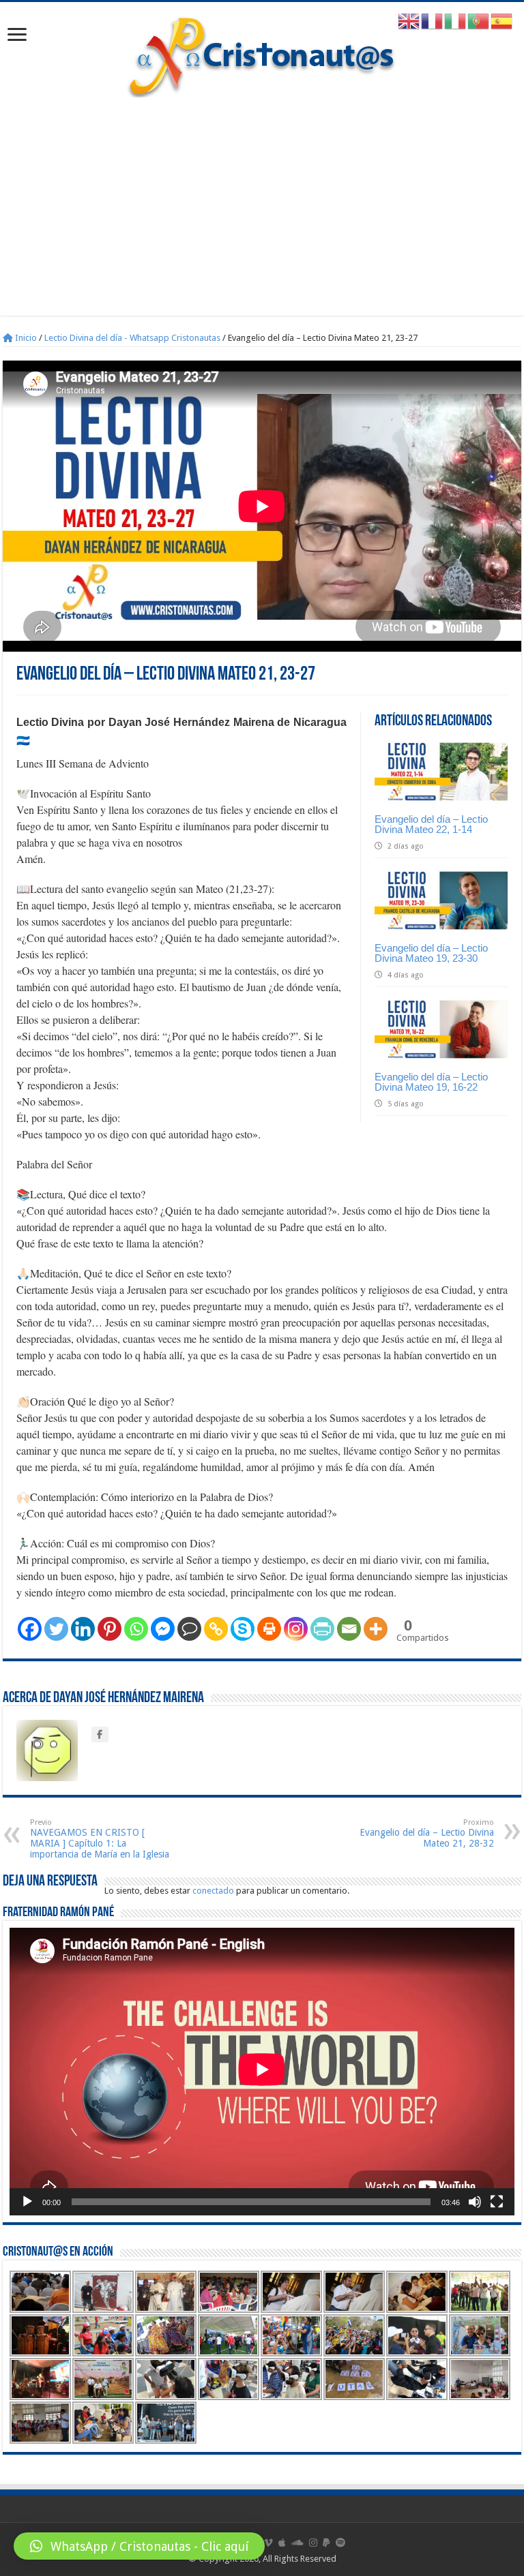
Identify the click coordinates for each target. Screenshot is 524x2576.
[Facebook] (30, 1629)
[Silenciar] (475, 2202)
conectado (213, 1891)
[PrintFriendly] (322, 1629)
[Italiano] (456, 21)
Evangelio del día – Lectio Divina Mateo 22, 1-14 (431, 824)
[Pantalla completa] (497, 2202)
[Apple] (282, 2543)
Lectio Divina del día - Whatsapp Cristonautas (132, 338)
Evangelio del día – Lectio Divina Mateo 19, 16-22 (431, 1082)
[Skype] (243, 1629)
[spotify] (340, 2543)
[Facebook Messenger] (163, 1629)
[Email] (349, 1629)
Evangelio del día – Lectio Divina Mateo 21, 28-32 (427, 1833)
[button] (139, 2546)
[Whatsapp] (136, 1629)
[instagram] (313, 2543)
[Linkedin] (83, 1629)
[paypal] (326, 2543)
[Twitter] (56, 1629)
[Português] (479, 21)
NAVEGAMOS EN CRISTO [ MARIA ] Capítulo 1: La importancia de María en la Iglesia (100, 1839)
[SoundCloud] (297, 2543)
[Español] (502, 21)
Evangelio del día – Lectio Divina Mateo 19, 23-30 (431, 953)
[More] (376, 1629)
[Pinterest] (110, 1629)
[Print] (269, 1629)
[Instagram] (296, 1629)
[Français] (433, 21)
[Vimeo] (268, 2543)
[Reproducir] (27, 2202)
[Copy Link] (216, 1629)
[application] (262, 2072)
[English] (409, 21)
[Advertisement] (262, 200)
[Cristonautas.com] (262, 54)
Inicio (25, 338)
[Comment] (189, 1629)
